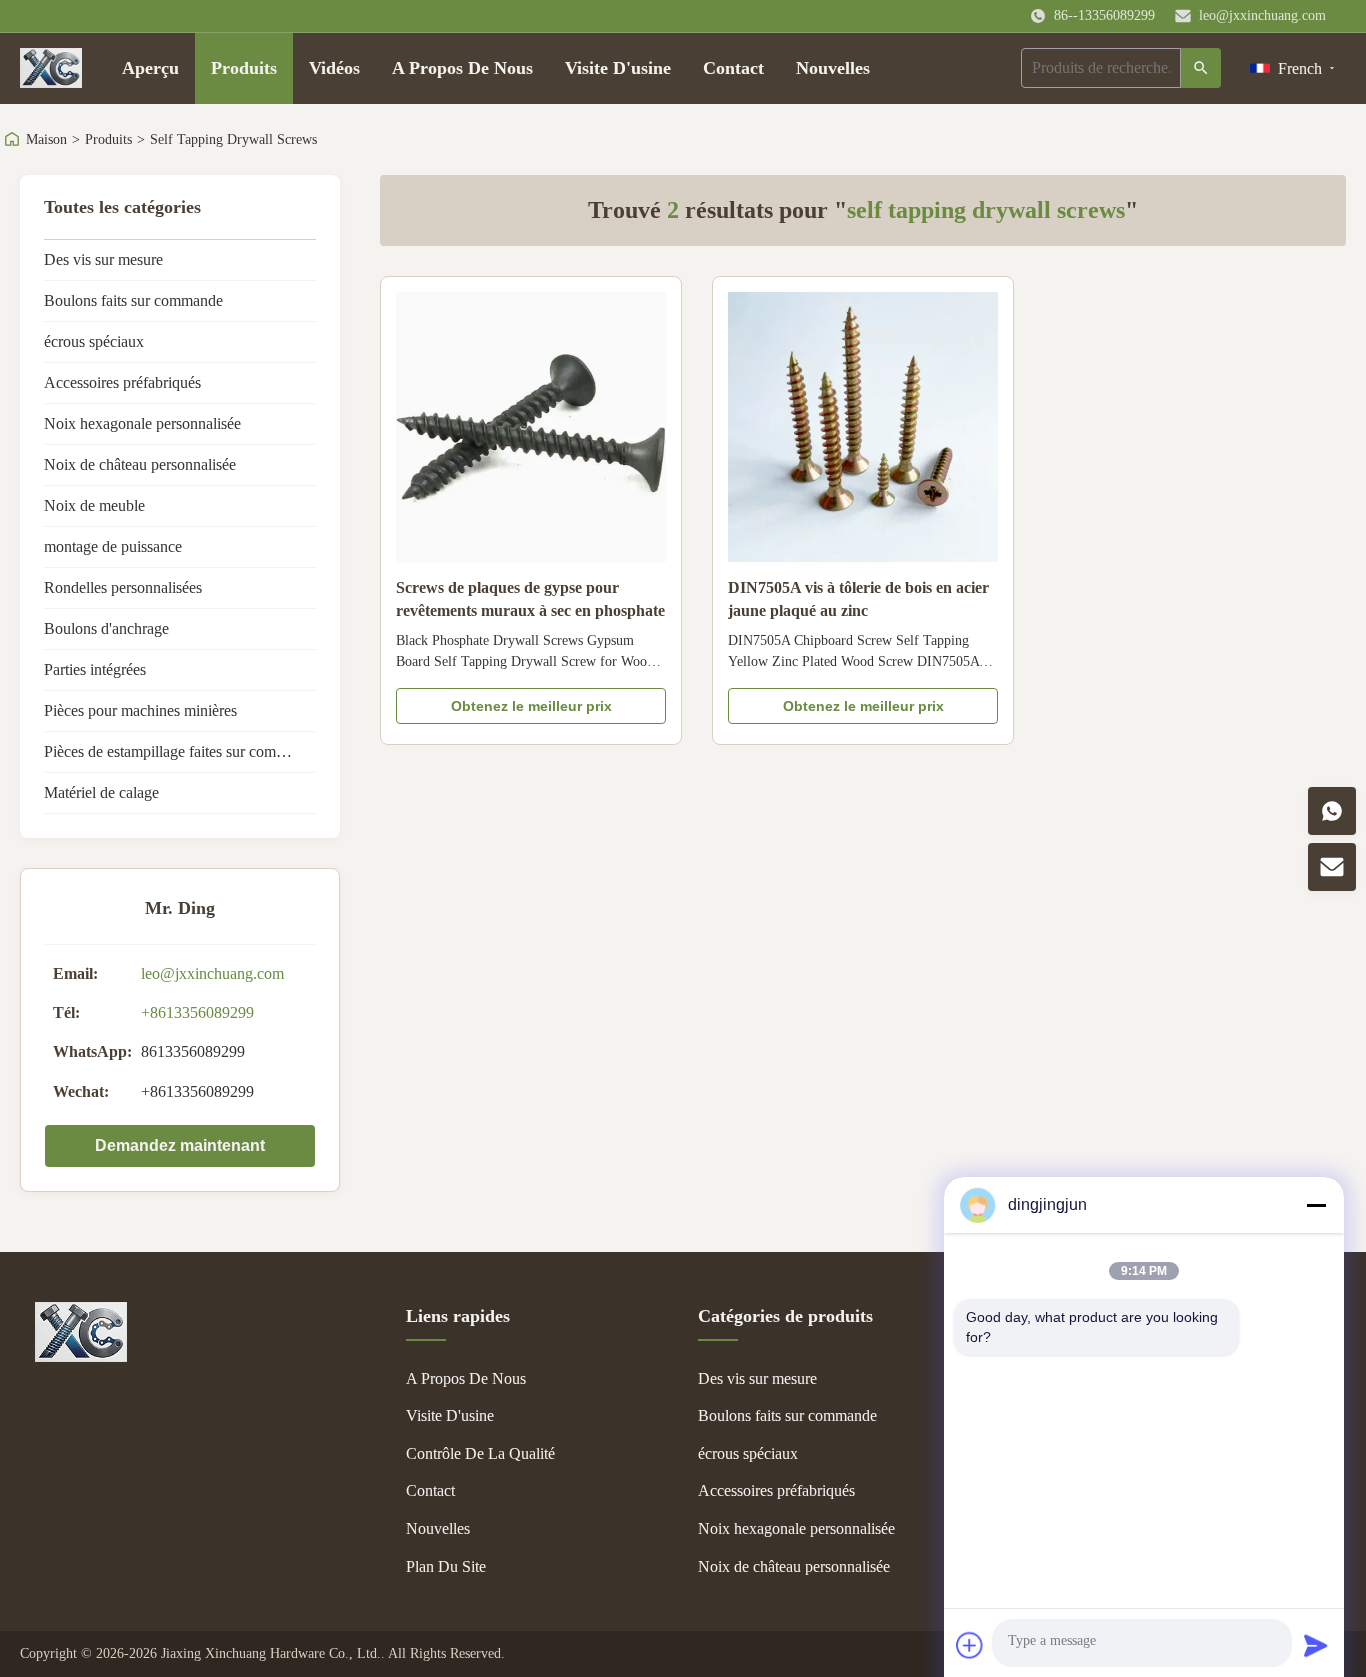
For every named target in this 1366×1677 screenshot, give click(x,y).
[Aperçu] (51, 68)
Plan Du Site (446, 1566)
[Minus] (1316, 1205)
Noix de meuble (94, 505)
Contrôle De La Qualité (480, 1453)
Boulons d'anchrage (106, 628)
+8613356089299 (197, 1012)
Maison (46, 139)
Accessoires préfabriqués (122, 382)
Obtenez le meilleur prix (531, 706)
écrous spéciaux (94, 341)
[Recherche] (1201, 68)
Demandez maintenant (180, 1145)
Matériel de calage (101, 792)
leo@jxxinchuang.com (1262, 15)
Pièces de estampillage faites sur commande (180, 751)
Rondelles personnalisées (123, 587)
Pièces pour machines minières (140, 710)
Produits (244, 68)
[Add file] (970, 1645)
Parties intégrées (95, 669)
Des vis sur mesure (103, 259)
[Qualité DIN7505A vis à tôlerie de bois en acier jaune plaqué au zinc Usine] (863, 427)
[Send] (1316, 1645)
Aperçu (150, 68)
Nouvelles (833, 68)
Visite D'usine (618, 68)
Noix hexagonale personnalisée (142, 423)
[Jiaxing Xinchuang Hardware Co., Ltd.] (81, 1356)
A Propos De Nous (462, 68)
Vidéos (334, 68)
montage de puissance (113, 546)
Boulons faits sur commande (133, 300)
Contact (733, 68)
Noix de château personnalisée (140, 464)
